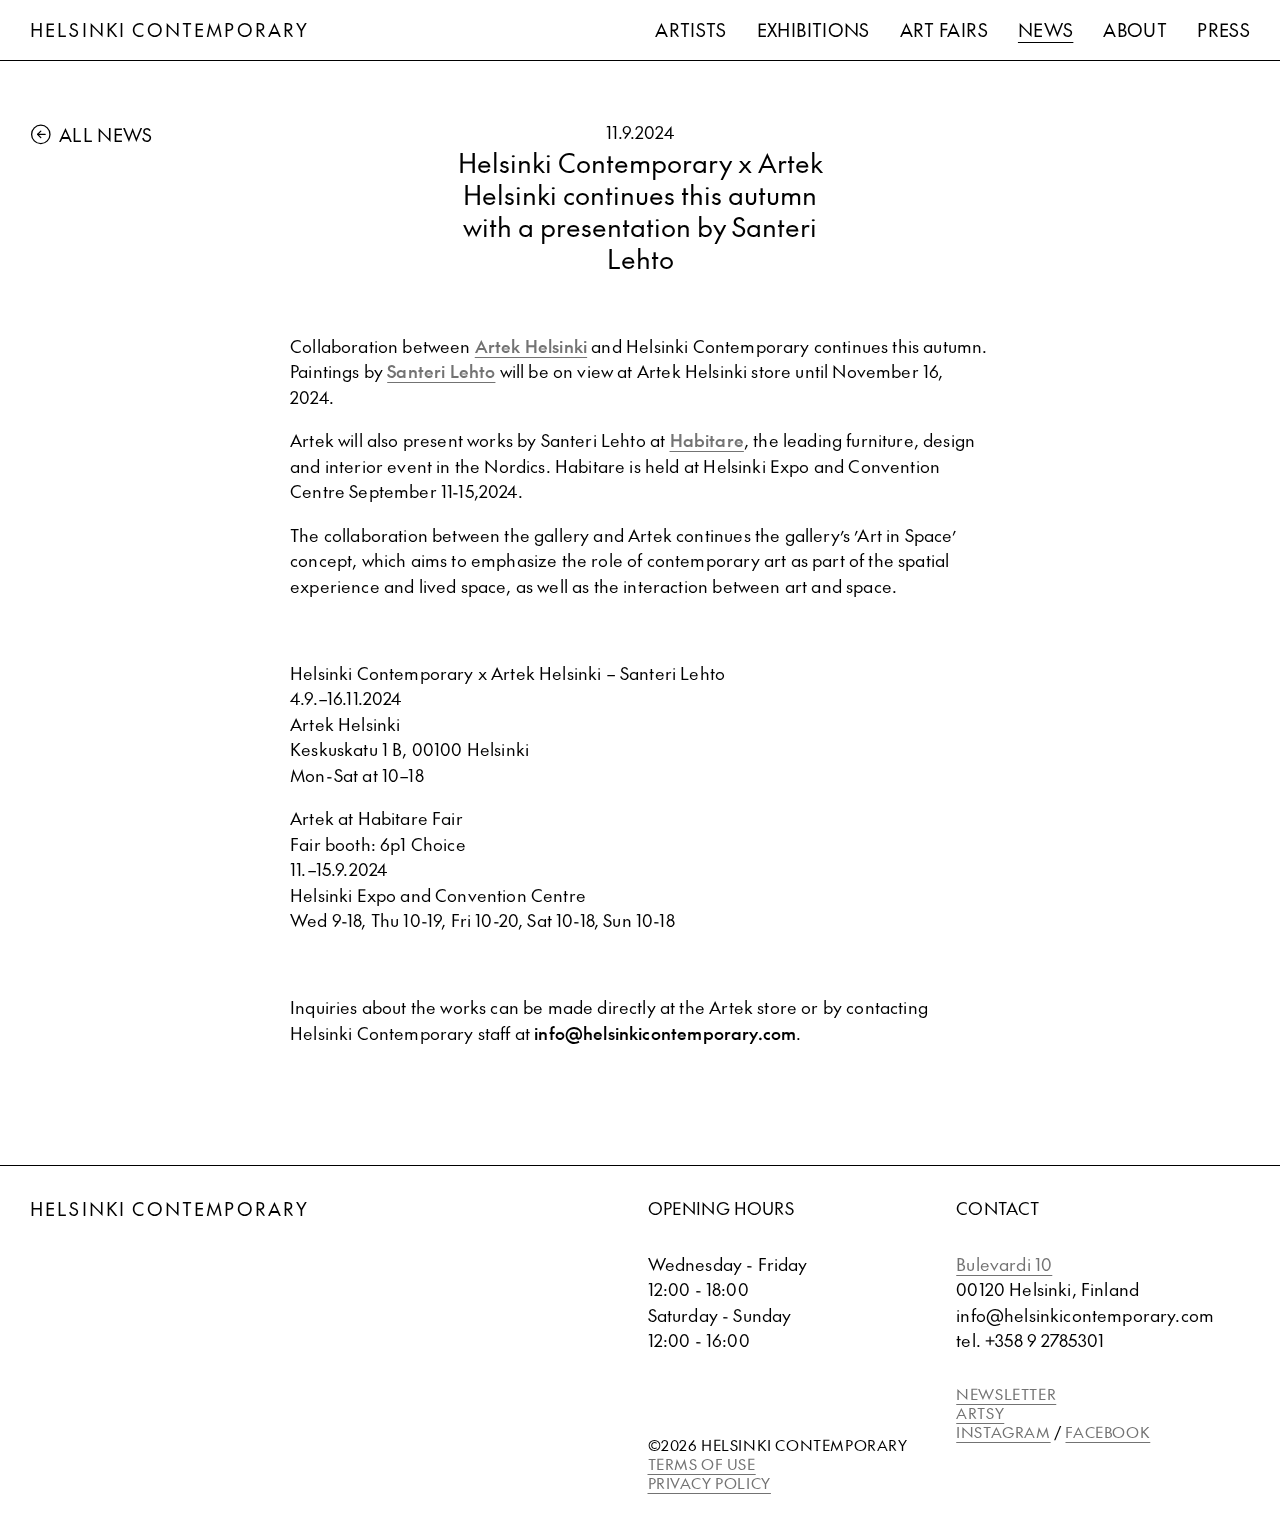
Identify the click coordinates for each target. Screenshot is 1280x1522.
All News (106, 134)
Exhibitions (813, 29)
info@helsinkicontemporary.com (665, 1033)
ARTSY (980, 1412)
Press (1223, 29)
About (1135, 29)
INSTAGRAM (1003, 1431)
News (1045, 29)
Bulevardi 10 (1004, 1264)
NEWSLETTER (1006, 1393)
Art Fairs (944, 29)
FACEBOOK (1107, 1431)
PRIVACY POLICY (709, 1482)
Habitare (707, 440)
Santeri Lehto (441, 371)
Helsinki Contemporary (169, 29)
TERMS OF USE (702, 1463)
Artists (691, 29)
